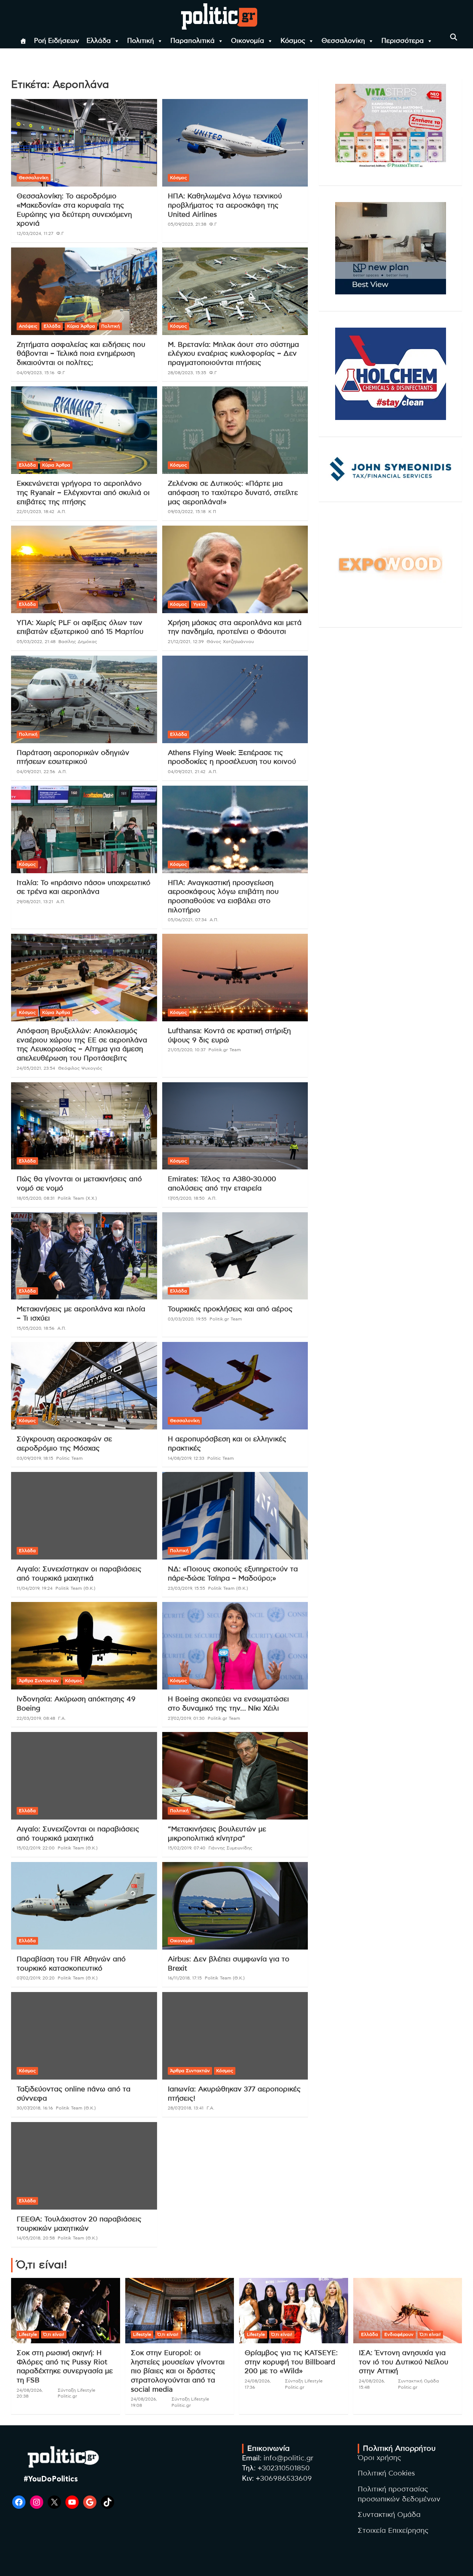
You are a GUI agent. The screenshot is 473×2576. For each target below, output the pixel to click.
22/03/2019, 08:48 (36, 1718)
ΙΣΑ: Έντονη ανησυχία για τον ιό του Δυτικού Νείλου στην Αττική (404, 2362)
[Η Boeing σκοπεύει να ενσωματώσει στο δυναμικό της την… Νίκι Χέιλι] (235, 1646)
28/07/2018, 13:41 (186, 2108)
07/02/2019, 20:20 (36, 1978)
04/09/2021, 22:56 (36, 772)
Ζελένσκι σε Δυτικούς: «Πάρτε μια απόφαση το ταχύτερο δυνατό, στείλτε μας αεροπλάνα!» (233, 493)
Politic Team (69, 1458)
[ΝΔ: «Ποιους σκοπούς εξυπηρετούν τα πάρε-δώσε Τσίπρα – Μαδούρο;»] (235, 1516)
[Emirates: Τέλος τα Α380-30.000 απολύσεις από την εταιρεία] (235, 1126)
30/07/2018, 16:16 (35, 2108)
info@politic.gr (288, 2458)
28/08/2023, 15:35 (187, 373)
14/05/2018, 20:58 (36, 2238)
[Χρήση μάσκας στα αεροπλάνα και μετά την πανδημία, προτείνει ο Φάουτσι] (235, 569)
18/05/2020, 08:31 (36, 1198)
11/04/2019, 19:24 (35, 1588)
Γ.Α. (62, 1718)
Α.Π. (62, 512)
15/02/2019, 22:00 (36, 1848)
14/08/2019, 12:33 (186, 1458)
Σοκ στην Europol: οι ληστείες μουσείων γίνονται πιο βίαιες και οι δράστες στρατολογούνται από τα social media (178, 2371)
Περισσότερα (403, 41)
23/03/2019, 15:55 (186, 1588)
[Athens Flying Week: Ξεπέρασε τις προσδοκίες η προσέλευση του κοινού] (235, 699)
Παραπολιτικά (193, 41)
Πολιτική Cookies (386, 2473)
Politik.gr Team (225, 1050)
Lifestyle (28, 2334)
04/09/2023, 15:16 (35, 373)
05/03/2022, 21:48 (36, 642)
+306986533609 (284, 2479)
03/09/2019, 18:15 (35, 1458)
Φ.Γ (60, 233)
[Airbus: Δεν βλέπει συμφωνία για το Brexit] (235, 1906)
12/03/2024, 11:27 (35, 233)
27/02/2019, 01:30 (186, 1718)
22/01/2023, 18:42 (35, 512)
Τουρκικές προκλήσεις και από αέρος (230, 1309)
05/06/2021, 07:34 (187, 920)
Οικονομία (248, 41)
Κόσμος (293, 41)
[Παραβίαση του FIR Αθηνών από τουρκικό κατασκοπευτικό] (84, 1906)
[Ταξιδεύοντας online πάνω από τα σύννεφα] (84, 2036)
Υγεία (199, 604)
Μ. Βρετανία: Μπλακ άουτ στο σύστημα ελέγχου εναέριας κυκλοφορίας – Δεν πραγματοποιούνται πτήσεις (233, 354)
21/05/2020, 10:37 (187, 1050)
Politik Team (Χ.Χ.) (77, 1198)
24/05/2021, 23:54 (36, 1068)
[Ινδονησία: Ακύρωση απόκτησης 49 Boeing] (84, 1646)
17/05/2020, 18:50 (186, 1198)
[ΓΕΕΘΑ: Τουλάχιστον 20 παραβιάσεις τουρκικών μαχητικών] (84, 2166)
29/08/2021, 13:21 (35, 902)
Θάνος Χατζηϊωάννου (230, 642)
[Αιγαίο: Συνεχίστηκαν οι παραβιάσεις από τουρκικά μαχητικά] (84, 1516)
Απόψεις (28, 326)
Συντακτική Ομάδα (389, 2515)
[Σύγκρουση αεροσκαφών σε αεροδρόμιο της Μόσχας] (84, 1386)
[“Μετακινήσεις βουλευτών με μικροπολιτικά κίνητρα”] (235, 1776)
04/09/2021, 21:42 (187, 772)
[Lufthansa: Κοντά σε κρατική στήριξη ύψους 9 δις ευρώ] (235, 978)
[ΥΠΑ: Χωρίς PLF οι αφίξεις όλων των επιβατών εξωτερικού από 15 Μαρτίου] (84, 569)
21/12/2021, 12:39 (186, 642)
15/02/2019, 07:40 (187, 1848)
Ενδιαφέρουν (399, 2334)
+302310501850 (284, 2468)
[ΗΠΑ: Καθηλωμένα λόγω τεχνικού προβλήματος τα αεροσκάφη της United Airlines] (235, 143)
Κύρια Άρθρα (81, 326)
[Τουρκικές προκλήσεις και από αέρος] (235, 1256)
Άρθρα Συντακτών (39, 1681)
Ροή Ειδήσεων (57, 41)
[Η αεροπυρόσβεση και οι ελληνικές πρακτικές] (235, 1386)
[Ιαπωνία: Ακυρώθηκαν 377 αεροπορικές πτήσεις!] (235, 2036)
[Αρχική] (23, 41)
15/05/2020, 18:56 (35, 1328)
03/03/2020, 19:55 (187, 1319)
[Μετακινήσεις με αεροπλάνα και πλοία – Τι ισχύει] (84, 1256)
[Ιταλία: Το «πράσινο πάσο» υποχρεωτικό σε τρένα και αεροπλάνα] (84, 829)
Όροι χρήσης (380, 2458)
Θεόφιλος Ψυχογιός (80, 1068)
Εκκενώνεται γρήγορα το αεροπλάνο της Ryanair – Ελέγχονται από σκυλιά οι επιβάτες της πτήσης (83, 493)
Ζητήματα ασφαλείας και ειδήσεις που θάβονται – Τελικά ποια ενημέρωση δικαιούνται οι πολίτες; (81, 354)
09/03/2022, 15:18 (187, 512)
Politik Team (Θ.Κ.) (75, 1588)
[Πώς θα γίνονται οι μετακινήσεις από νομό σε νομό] (84, 1126)
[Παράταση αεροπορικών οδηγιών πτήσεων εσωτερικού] (84, 699)
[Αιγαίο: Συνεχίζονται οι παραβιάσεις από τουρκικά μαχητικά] (84, 1776)
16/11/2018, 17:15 (185, 1978)
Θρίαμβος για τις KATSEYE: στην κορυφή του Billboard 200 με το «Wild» (291, 2362)
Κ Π (212, 512)
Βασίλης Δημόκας (78, 642)
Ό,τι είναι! (54, 2334)
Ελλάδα (99, 41)
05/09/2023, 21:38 (187, 224)
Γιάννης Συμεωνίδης (230, 1848)
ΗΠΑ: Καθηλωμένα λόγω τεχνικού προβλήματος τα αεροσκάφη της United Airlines (225, 205)
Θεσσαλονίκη (343, 41)
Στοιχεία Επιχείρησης (393, 2531)
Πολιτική (141, 41)
